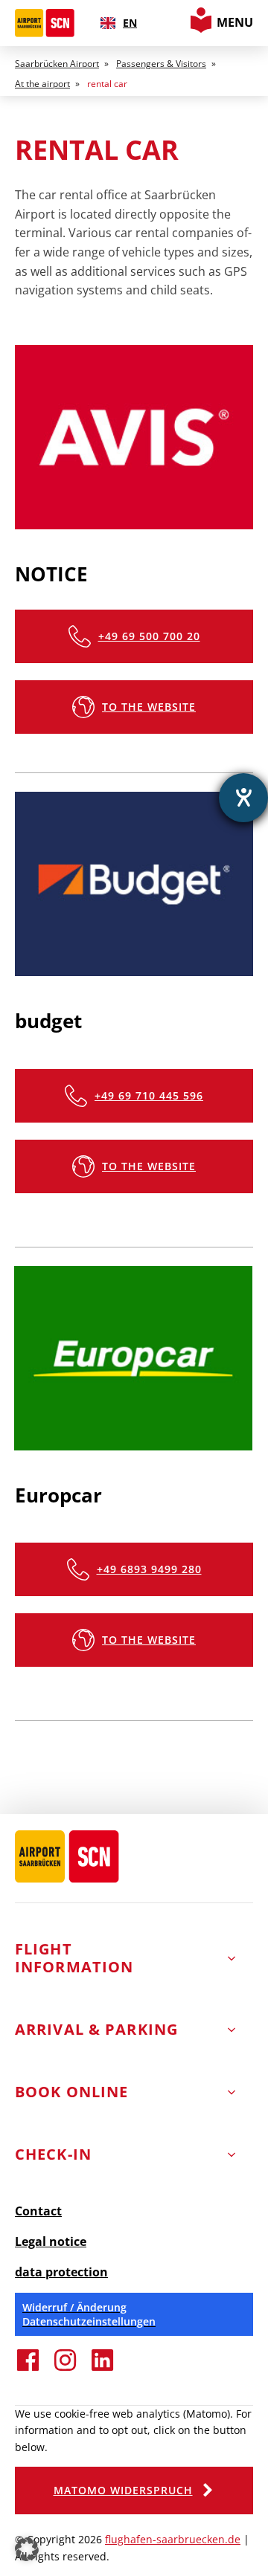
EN (130, 23)
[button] (134, 636)
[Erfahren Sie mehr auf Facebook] (28, 2369)
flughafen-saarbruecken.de (173, 2539)
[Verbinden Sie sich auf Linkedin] (102, 2369)
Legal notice (51, 2241)
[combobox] (119, 23)
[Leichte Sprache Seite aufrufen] (201, 28)
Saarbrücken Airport (57, 64)
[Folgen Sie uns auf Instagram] (65, 2369)
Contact (38, 2211)
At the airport (42, 84)
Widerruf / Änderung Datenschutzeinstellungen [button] (89, 2314)
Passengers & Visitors (161, 64)
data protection (61, 2272)
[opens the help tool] (243, 798)
